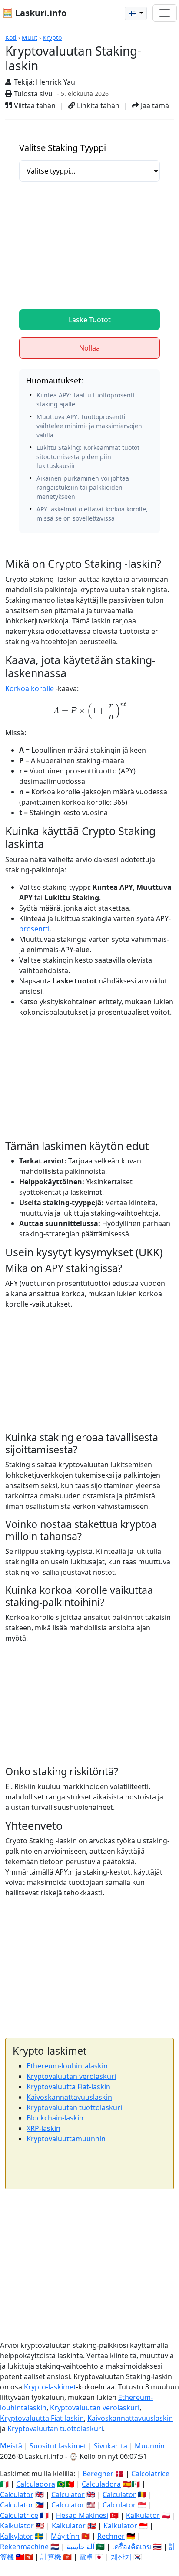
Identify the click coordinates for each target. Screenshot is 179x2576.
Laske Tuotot (90, 320)
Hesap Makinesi (82, 2515)
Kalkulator (143, 2515)
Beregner (98, 2474)
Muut (30, 38)
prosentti (34, 929)
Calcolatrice (150, 2474)
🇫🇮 (133, 13)
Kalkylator (17, 2536)
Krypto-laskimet (50, 2387)
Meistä (11, 2446)
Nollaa (89, 348)
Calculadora (36, 2484)
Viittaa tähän (34, 105)
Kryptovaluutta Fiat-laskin (68, 2087)
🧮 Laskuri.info (34, 13)
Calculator (17, 2494)
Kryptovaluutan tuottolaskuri (74, 2107)
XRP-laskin (43, 2128)
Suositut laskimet (58, 2446)
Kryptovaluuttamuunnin (66, 2139)
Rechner (111, 2536)
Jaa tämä (154, 105)
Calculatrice (19, 2515)
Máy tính (65, 2536)
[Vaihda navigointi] (165, 13)
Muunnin (150, 2446)
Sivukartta (111, 2446)
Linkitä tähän (97, 105)
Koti (11, 38)
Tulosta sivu (32, 94)
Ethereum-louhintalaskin (67, 2066)
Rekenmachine (24, 2547)
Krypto (52, 38)
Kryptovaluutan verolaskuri (71, 2076)
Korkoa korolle (30, 688)
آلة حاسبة (80, 2547)
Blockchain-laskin (55, 2118)
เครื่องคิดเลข (132, 2547)
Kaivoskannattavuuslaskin (69, 2097)
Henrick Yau (56, 82)
